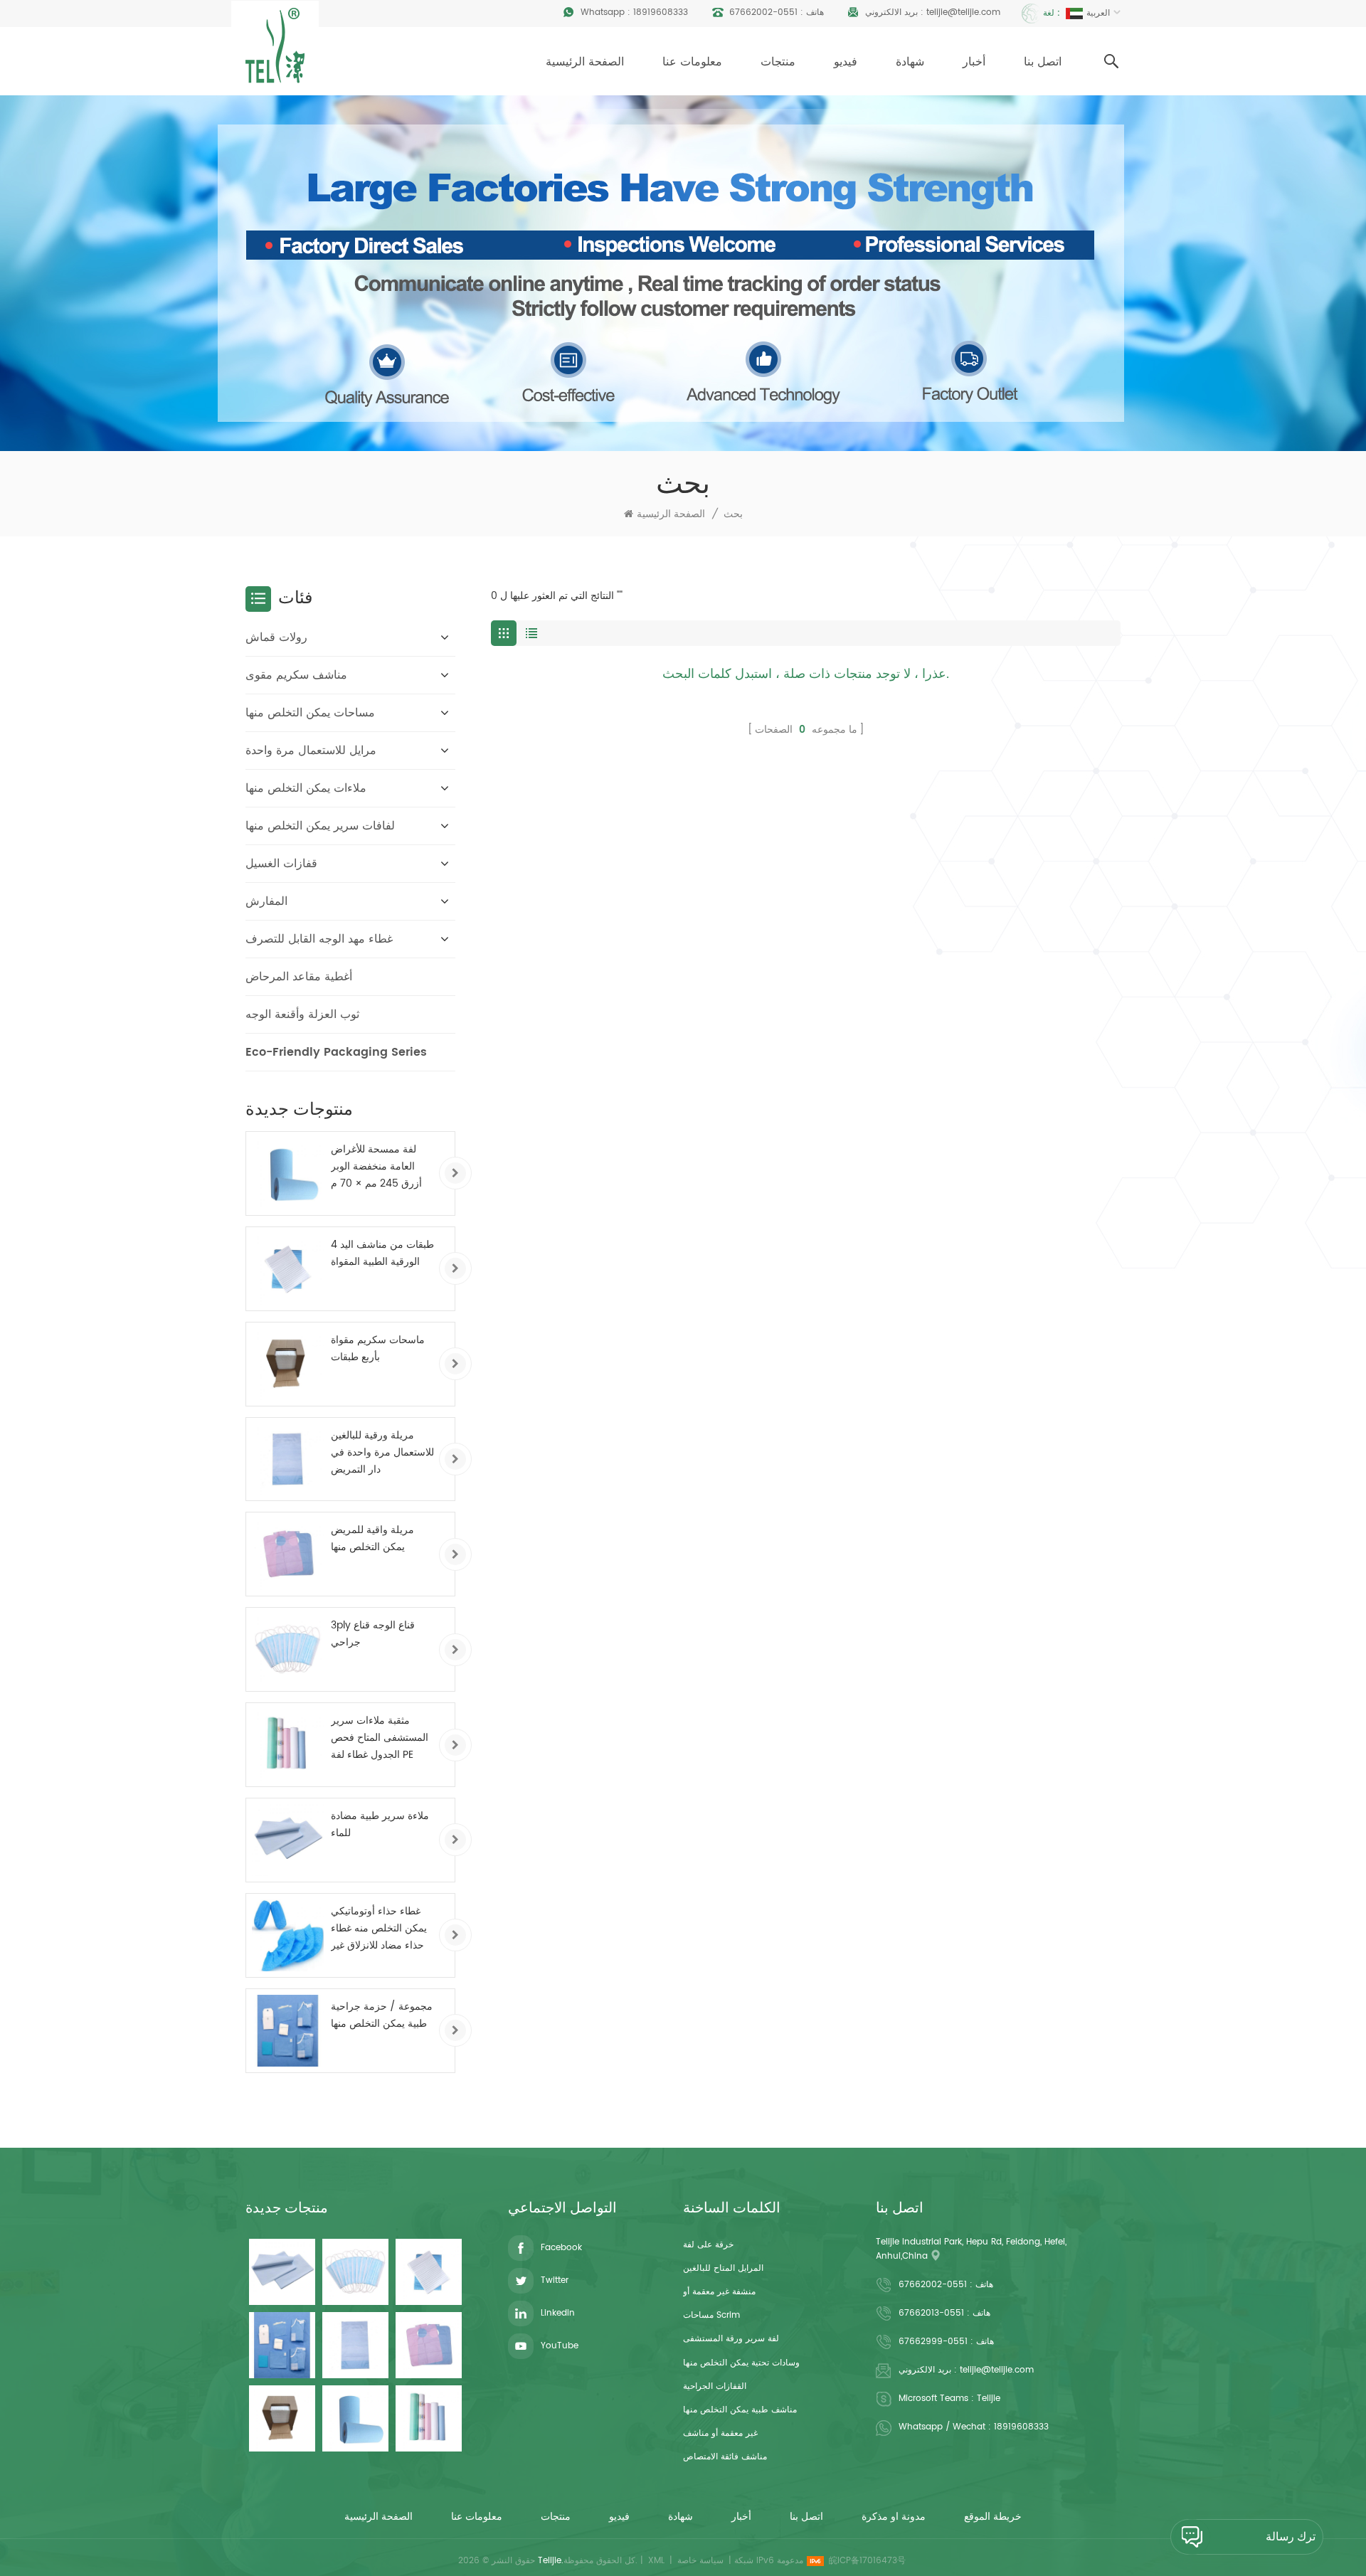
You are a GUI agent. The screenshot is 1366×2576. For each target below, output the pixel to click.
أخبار (974, 62)
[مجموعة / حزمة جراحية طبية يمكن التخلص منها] (288, 2031)
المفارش (266, 901)
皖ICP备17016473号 (867, 2561)
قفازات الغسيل (281, 864)
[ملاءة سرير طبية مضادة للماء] (288, 1840)
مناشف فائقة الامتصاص (725, 2457)
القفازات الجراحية (715, 2386)
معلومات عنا (692, 62)
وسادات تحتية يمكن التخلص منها (741, 2363)
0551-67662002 (763, 12)
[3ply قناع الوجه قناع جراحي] (288, 1649)
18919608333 (661, 12)
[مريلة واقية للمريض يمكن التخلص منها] (288, 1554)
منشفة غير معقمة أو (719, 2292)
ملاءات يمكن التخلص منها (306, 788)
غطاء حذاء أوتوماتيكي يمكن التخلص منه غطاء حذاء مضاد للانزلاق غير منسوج (379, 1929)
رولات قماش (276, 637)
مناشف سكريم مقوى (296, 675)
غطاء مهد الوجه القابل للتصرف (319, 939)
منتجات (778, 62)
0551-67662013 (931, 2313)
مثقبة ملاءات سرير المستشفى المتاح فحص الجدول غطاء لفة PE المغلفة (380, 1738)
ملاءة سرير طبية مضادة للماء (380, 1824)
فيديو (846, 62)
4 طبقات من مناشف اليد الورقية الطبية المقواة (382, 1253)
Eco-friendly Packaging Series (336, 1052)
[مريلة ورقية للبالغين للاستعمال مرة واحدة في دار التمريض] (288, 1459)
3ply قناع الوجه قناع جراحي (373, 1634)
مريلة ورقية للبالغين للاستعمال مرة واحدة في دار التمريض (382, 1452)
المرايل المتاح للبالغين (723, 2268)
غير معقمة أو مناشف (720, 2433)
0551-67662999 (933, 2342)
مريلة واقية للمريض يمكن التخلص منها (372, 1538)
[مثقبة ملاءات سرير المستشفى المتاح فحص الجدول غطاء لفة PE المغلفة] (288, 1745)
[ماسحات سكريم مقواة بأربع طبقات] (288, 1364)
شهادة (910, 62)
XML (656, 2561)
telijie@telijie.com (963, 12)
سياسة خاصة (700, 2561)
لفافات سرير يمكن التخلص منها (320, 826)
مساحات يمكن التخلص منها (310, 713)
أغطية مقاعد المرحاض (299, 977)
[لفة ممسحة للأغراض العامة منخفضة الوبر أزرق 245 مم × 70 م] (288, 1173)
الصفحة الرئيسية (585, 62)
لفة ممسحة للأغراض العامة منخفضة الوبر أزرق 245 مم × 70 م (376, 1166)
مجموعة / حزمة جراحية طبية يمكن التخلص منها (382, 2015)
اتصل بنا (1043, 62)
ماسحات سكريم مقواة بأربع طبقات (378, 1348)
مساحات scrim (711, 2315)
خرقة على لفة (708, 2245)
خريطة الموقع (993, 2517)
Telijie (989, 2399)
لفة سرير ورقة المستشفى (731, 2339)
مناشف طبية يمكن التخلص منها (740, 2410)
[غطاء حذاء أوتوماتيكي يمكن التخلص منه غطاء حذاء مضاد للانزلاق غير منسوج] (288, 1935)
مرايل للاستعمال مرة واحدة (311, 751)
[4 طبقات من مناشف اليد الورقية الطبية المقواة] (288, 1269)
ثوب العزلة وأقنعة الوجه (302, 1014)
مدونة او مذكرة (894, 2517)
